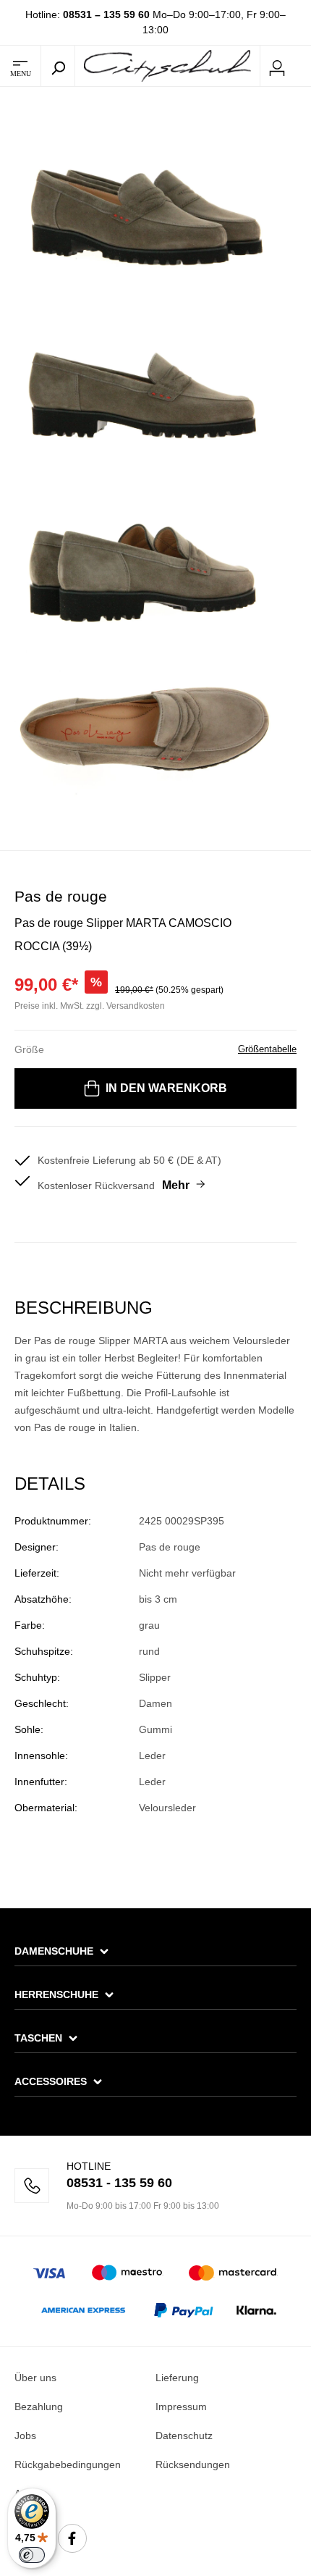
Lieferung (177, 2378)
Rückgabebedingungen (68, 2464)
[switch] (32, 2555)
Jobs (25, 2436)
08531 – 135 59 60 (106, 14)
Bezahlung (39, 2407)
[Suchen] (58, 66)
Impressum (181, 2407)
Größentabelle (267, 1049)
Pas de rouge (61, 896)
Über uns (35, 2378)
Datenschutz (184, 2436)
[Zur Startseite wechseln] (167, 65)
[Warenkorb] (302, 67)
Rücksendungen (193, 2464)
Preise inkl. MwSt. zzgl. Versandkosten (90, 1006)
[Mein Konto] (277, 66)
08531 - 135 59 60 (119, 2183)
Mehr (176, 1185)
